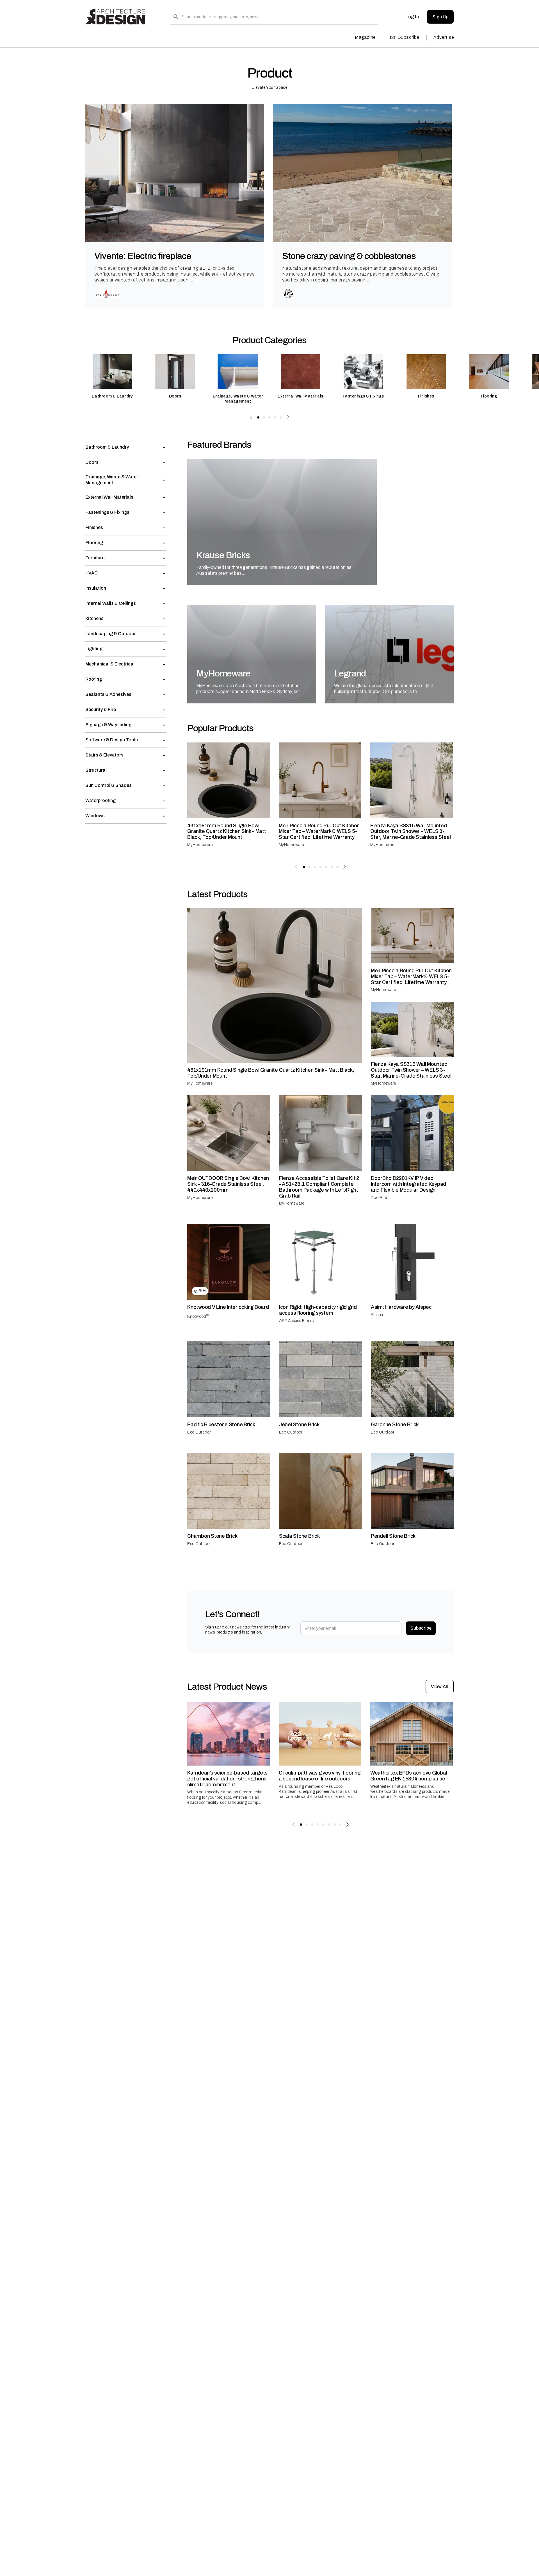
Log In (412, 17)
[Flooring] (489, 379)
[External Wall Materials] (301, 379)
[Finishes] (426, 379)
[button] (126, 447)
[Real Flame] (107, 294)
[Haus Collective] (288, 294)
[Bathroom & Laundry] (112, 379)
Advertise (444, 37)
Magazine (365, 37)
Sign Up (440, 17)
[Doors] (175, 379)
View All (440, 1686)
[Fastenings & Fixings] (364, 379)
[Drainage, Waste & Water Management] (238, 379)
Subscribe (409, 37)
